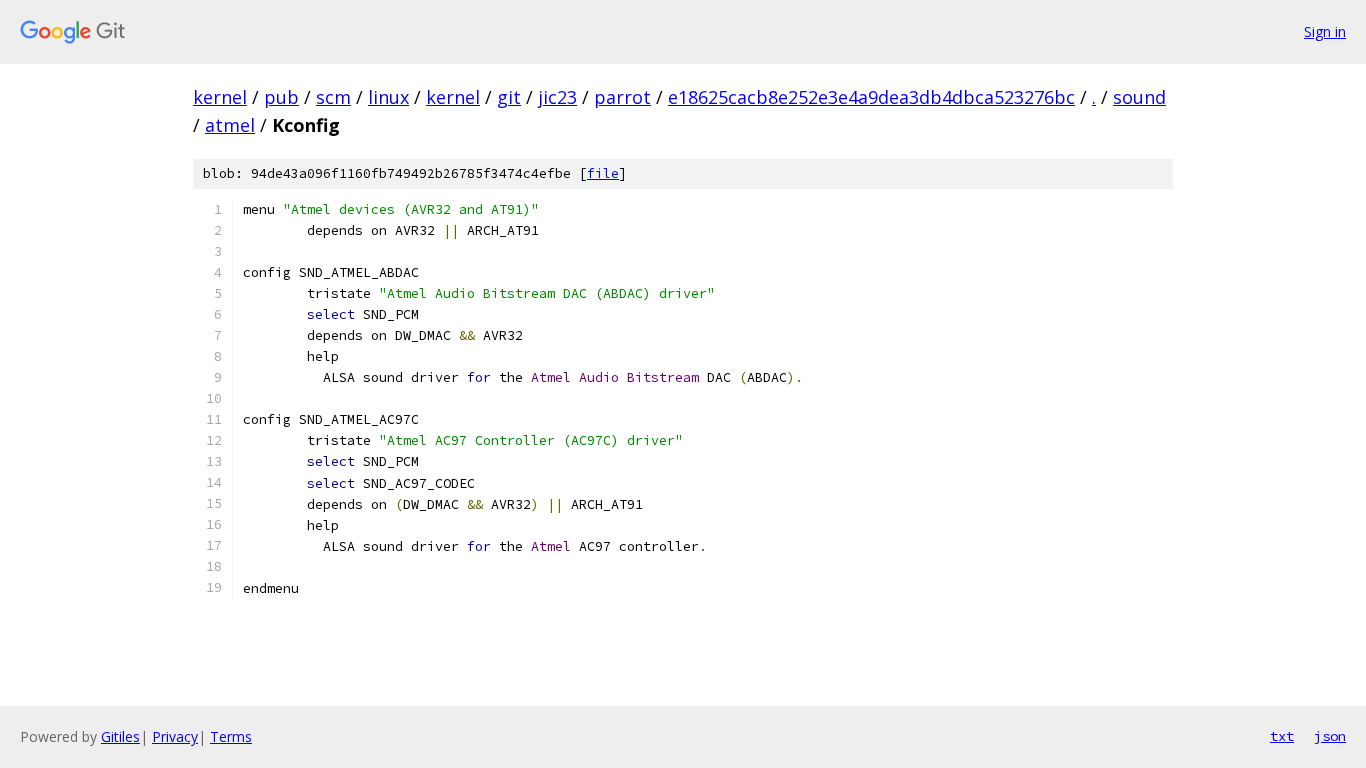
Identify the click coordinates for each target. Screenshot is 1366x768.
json (1330, 736)
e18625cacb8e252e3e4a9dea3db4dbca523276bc (871, 97)
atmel (230, 125)
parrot (622, 97)
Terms (231, 736)
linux (388, 97)
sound (1139, 97)
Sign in (1325, 31)
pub (281, 97)
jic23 (557, 97)
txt (1282, 736)
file (603, 173)
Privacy (175, 736)
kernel (220, 97)
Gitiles (120, 736)
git (509, 97)
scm (333, 97)
